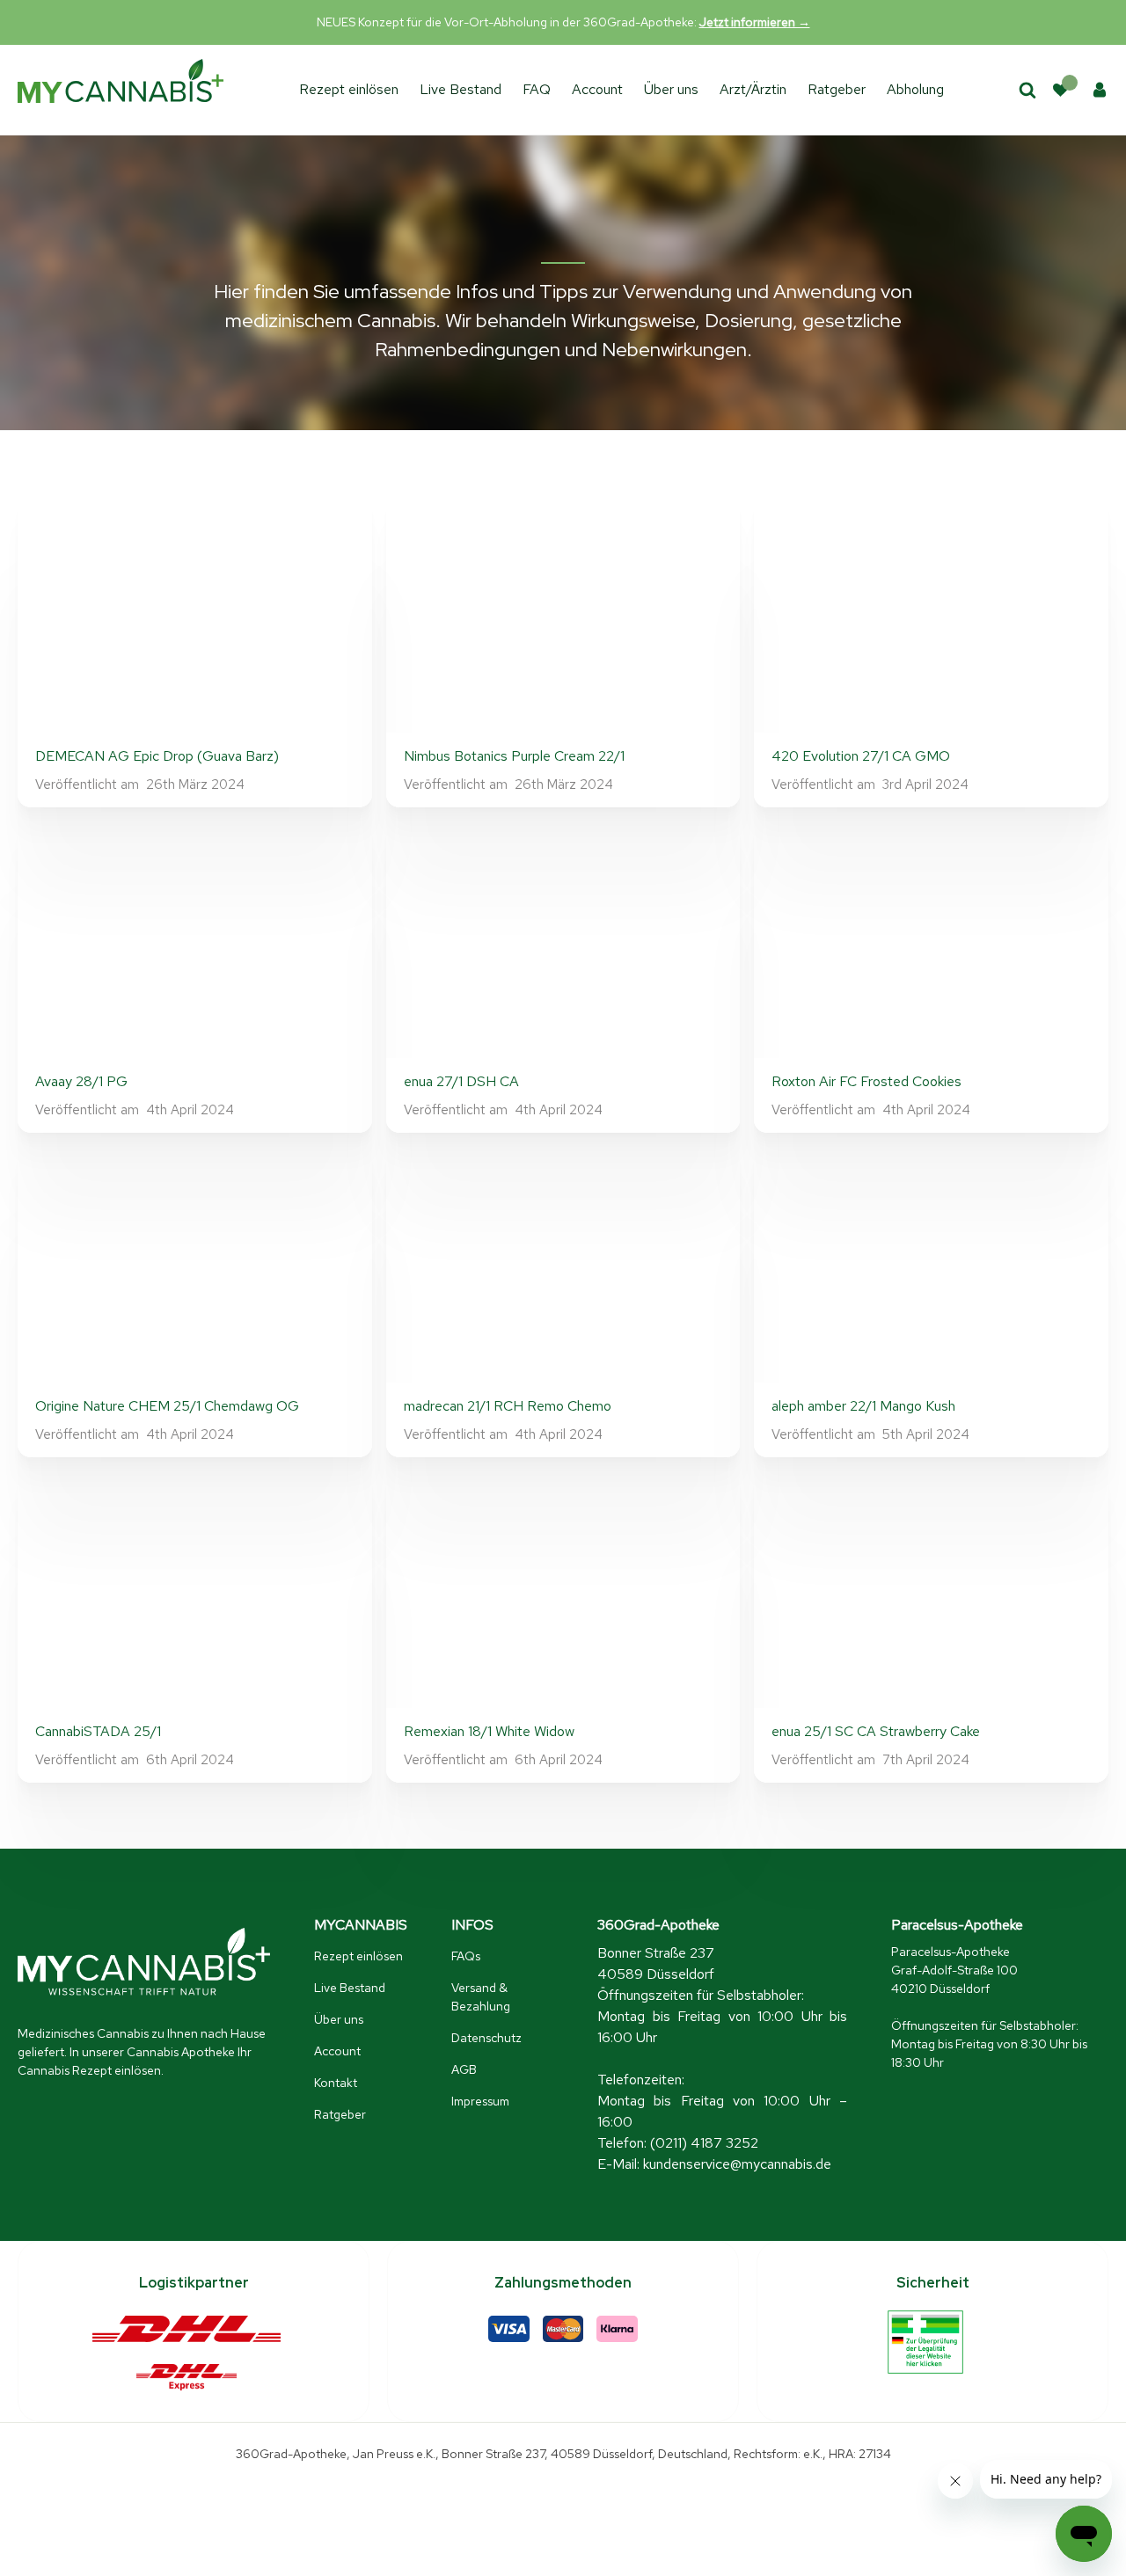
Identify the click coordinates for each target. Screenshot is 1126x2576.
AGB (464, 2069)
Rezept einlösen (349, 89)
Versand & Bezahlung (481, 1997)
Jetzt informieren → (755, 22)
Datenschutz (486, 2038)
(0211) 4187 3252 (704, 2143)
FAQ (537, 89)
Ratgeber (837, 89)
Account (597, 89)
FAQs (466, 1956)
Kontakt (336, 2083)
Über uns (671, 89)
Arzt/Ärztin (753, 89)
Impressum (480, 2101)
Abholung (915, 89)
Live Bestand (461, 89)
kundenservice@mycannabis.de (737, 2164)
